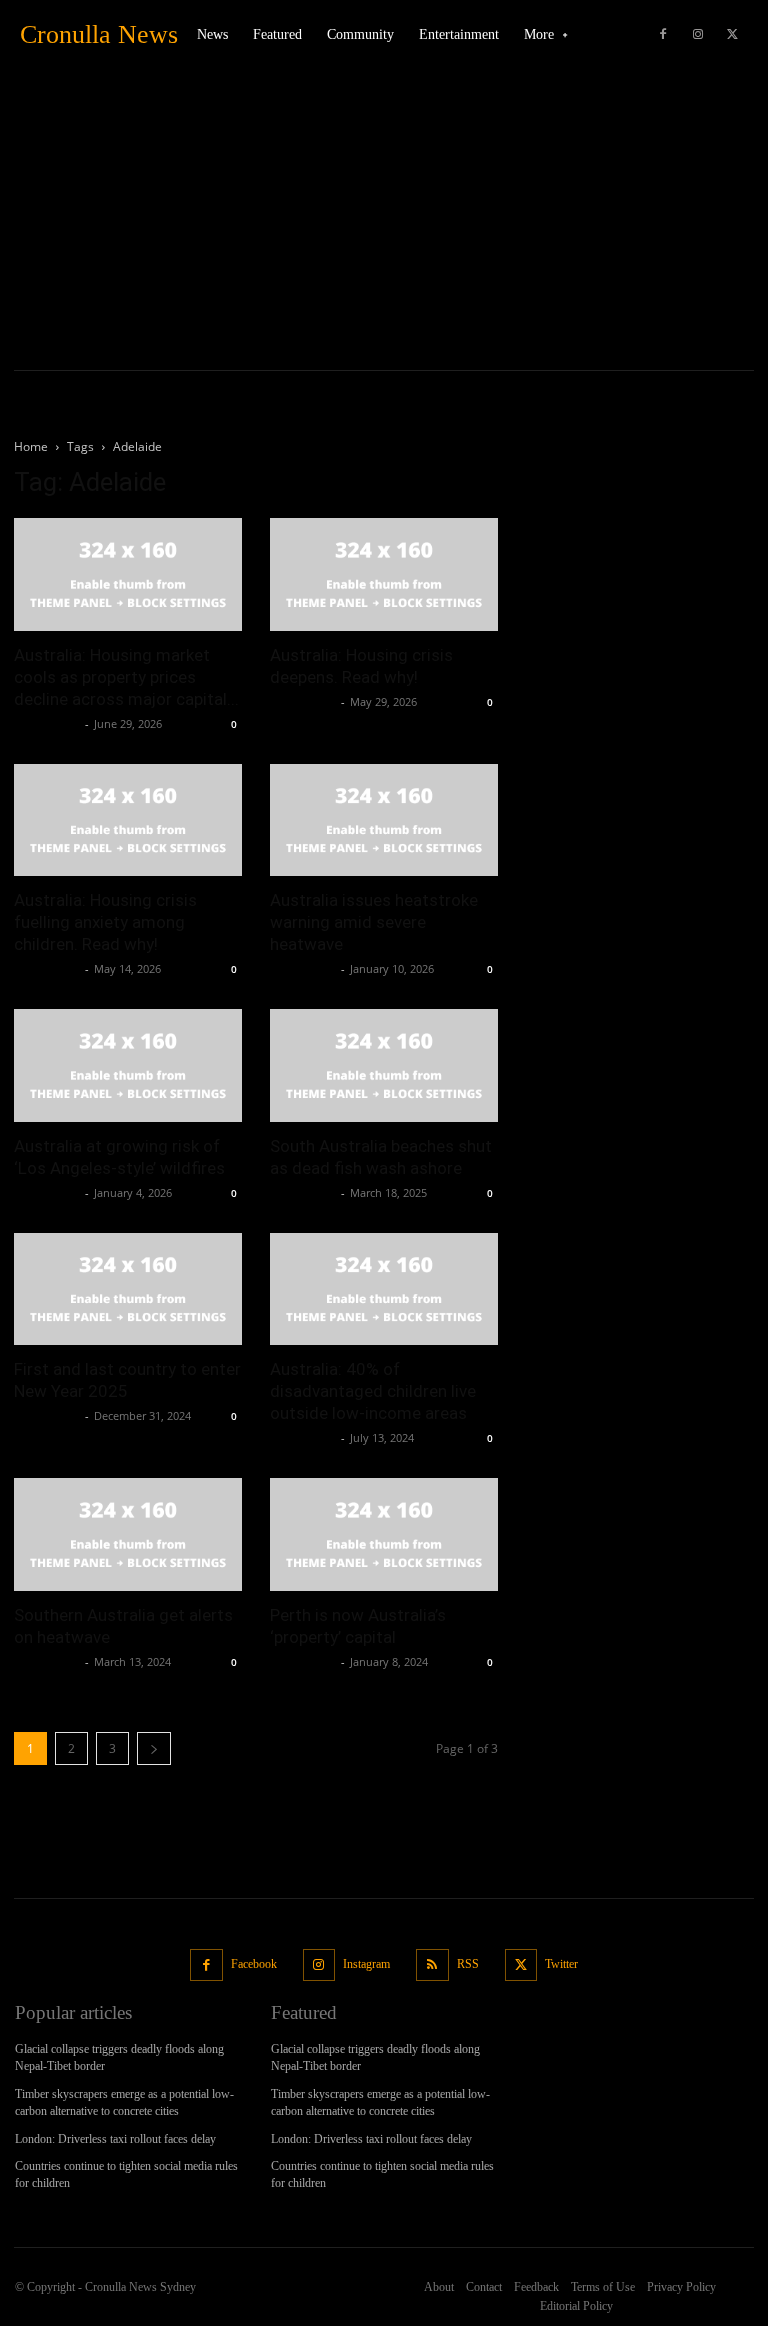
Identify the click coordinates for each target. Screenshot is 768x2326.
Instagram (366, 1964)
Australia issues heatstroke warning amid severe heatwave (374, 922)
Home (31, 446)
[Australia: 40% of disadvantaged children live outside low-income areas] (384, 1289)
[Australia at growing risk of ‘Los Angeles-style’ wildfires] (128, 1065)
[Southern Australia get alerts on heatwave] (128, 1534)
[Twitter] (733, 35)
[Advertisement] (384, 220)
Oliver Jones (47, 723)
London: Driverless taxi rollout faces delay (115, 2139)
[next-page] (154, 1748)
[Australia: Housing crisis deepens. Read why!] (384, 574)
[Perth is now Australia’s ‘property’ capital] (384, 1534)
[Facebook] (663, 35)
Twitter (561, 1964)
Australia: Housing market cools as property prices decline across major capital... (126, 677)
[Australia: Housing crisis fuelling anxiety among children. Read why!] (128, 820)
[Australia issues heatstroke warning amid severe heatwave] (384, 820)
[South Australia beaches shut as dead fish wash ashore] (384, 1065)
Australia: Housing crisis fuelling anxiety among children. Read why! (105, 922)
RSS (468, 1964)
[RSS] (432, 1965)
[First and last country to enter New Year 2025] (128, 1289)
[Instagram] (698, 35)
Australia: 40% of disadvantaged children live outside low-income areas (373, 1391)
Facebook (254, 1964)
